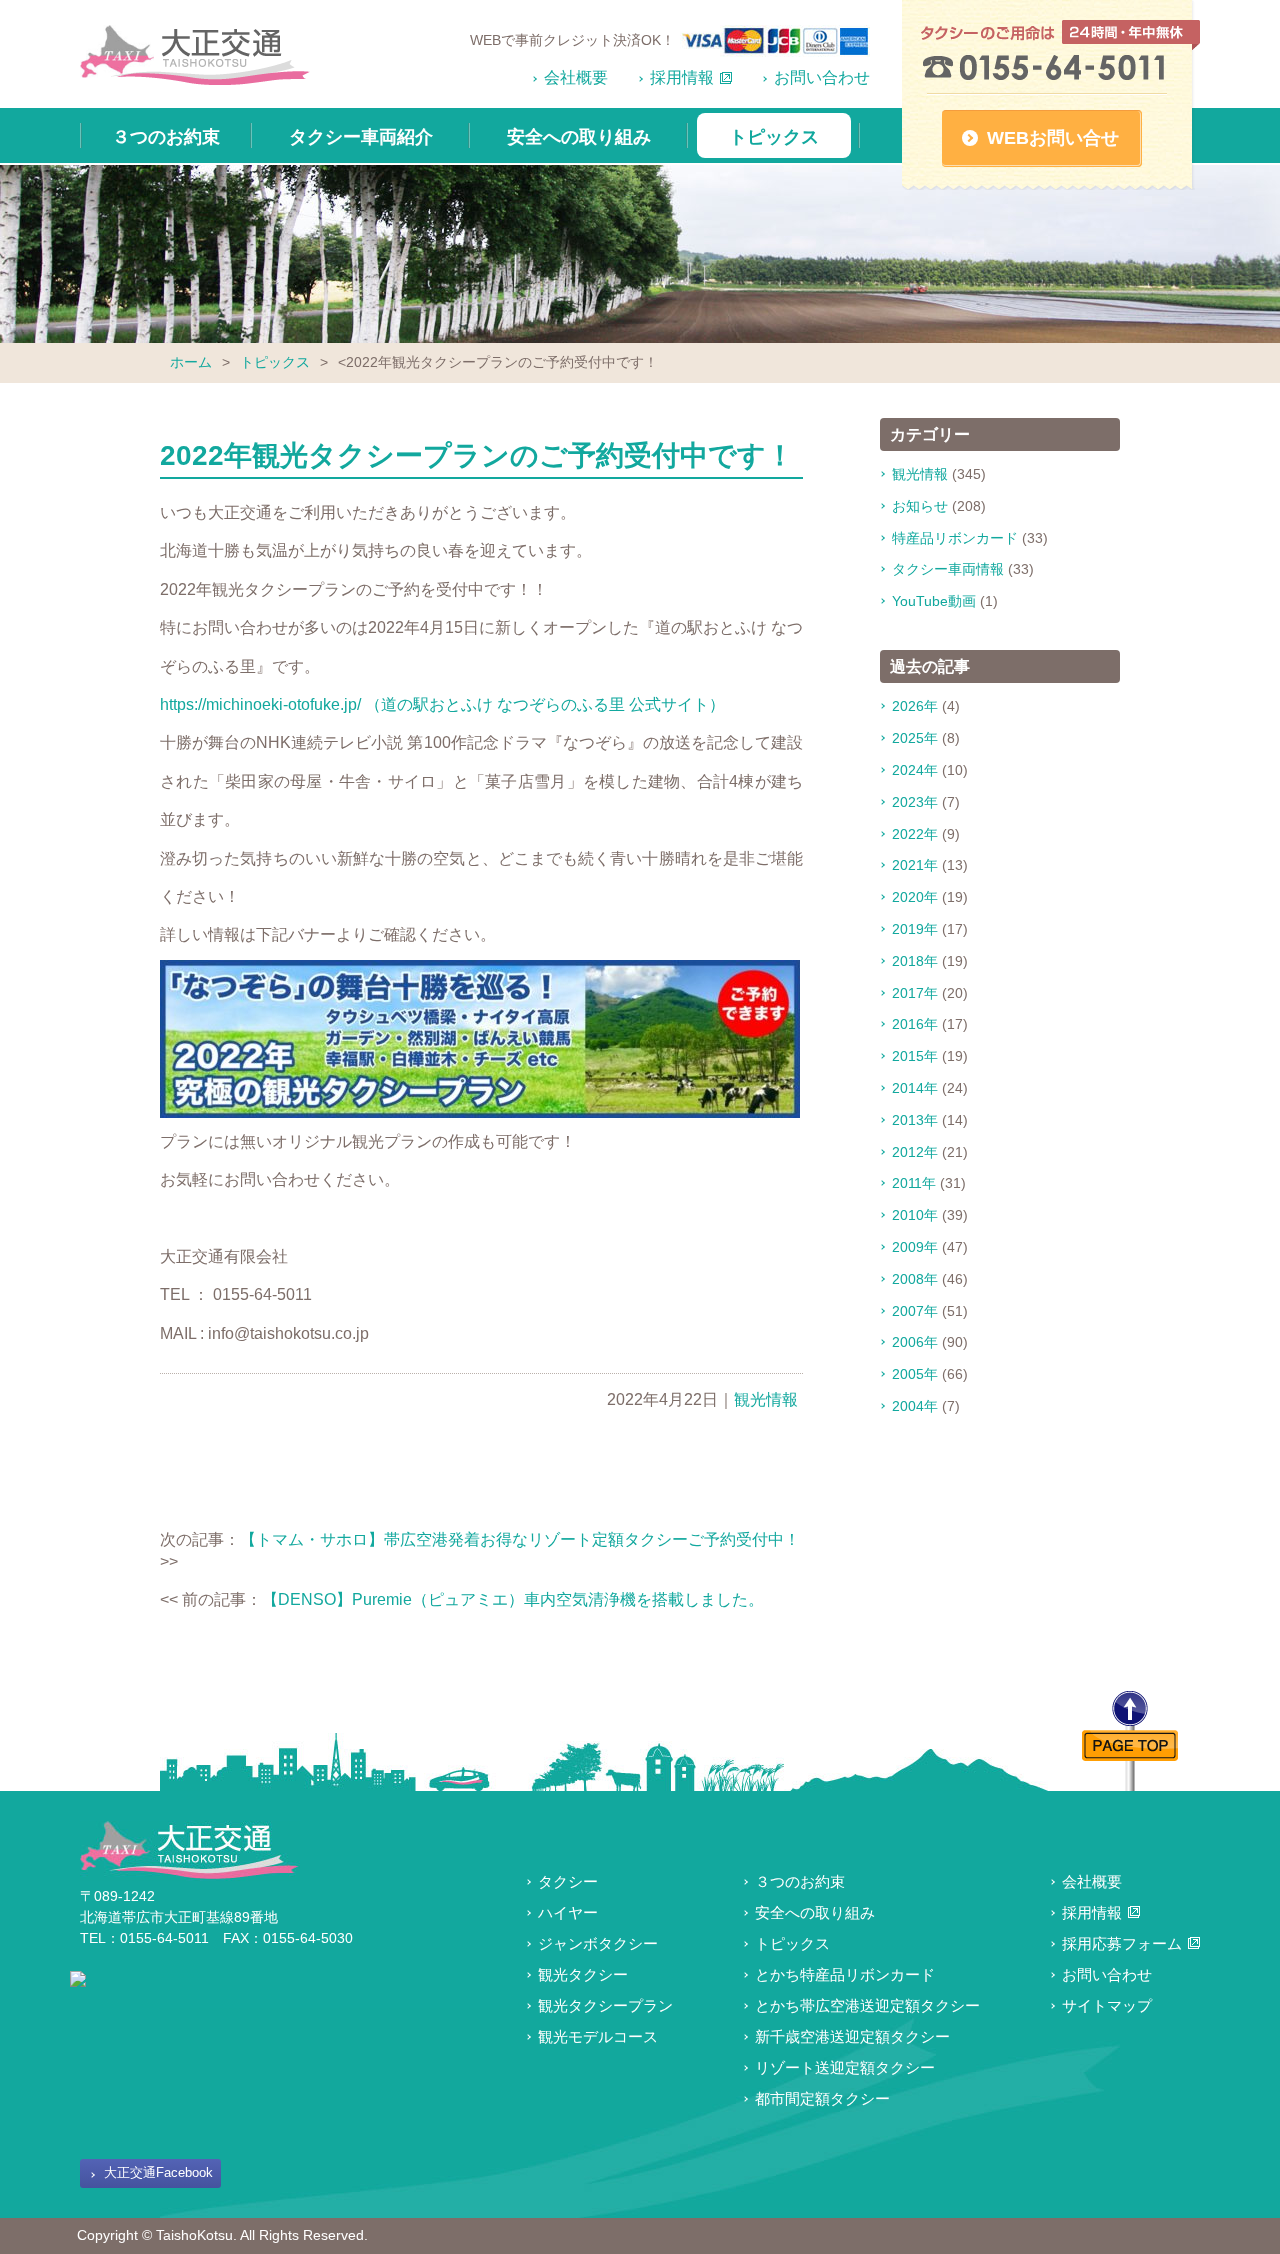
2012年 (915, 1152)
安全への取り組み (579, 137)
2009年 (915, 1247)
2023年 (915, 802)
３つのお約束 (166, 137)
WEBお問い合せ (1053, 138)
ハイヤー (568, 1912)
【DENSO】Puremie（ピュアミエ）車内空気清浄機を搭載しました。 (513, 1599)
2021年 (915, 865)
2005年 (915, 1374)
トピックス (774, 137)
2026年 (915, 706)
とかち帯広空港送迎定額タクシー (867, 2005)
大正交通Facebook (158, 2172)
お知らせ (920, 506)
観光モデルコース (598, 2036)
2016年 (915, 1024)
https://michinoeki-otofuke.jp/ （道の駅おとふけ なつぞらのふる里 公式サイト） (442, 704)
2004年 (915, 1406)
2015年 (915, 1056)
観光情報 (766, 1399)
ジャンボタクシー (598, 1943)
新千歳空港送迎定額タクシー (852, 2036)
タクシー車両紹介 (361, 137)
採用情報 (682, 77)
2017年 (915, 993)
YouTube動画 (934, 601)
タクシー (568, 1881)
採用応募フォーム (1122, 1943)
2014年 (915, 1088)
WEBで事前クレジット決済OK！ (572, 40)
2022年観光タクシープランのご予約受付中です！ (477, 455)
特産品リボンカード (955, 538)
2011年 (914, 1183)
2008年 (915, 1279)
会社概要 (576, 77)
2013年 (915, 1120)
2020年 (915, 897)
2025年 (915, 738)
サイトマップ (1107, 2005)
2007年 (915, 1311)
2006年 (915, 1342)
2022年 (915, 834)
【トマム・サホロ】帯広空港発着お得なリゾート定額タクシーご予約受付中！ (520, 1539)
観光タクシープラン (605, 2005)
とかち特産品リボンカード (845, 1974)
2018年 (915, 961)
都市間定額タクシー (822, 2098)
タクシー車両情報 (948, 569)
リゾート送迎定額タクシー (845, 2067)
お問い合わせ (822, 77)
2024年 (915, 770)
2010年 (915, 1215)
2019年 (915, 929)
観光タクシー (583, 1974)
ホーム (191, 362)
